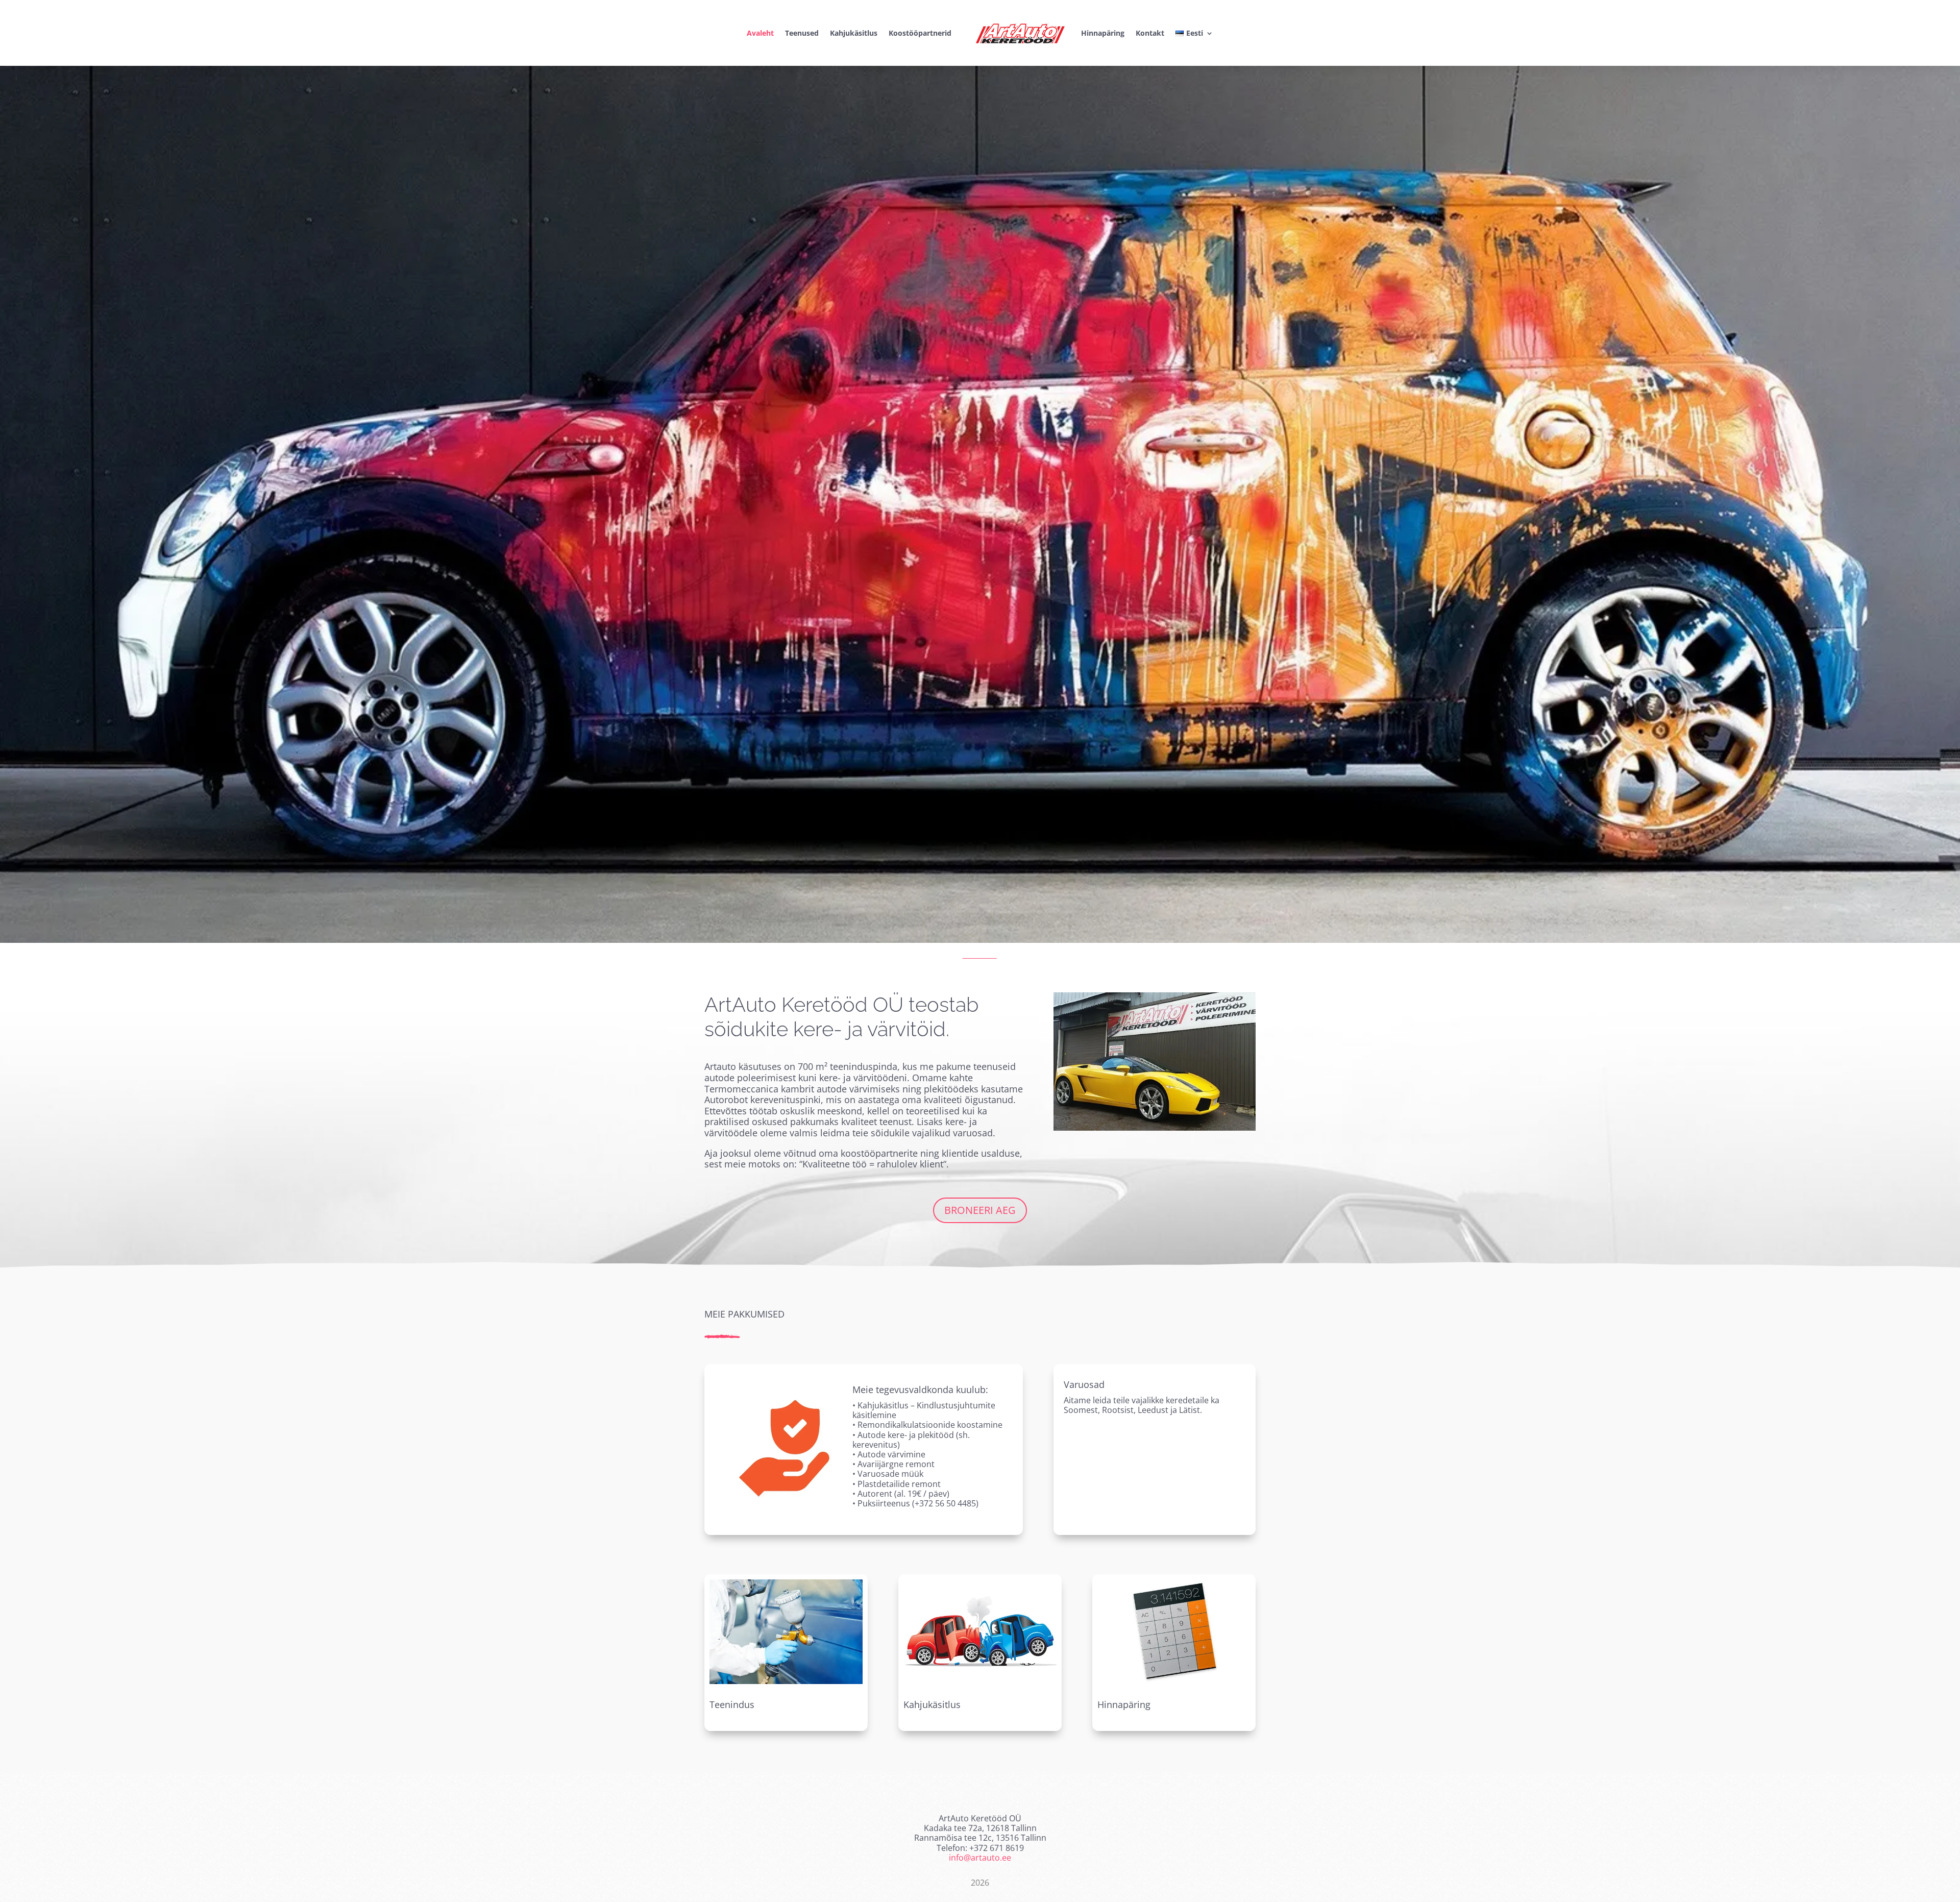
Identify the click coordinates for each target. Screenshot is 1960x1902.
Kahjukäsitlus (854, 33)
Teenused (802, 33)
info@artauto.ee (980, 1858)
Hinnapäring (1103, 33)
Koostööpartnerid (920, 33)
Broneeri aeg (980, 1210)
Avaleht (760, 33)
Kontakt (1150, 33)
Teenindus (732, 1704)
